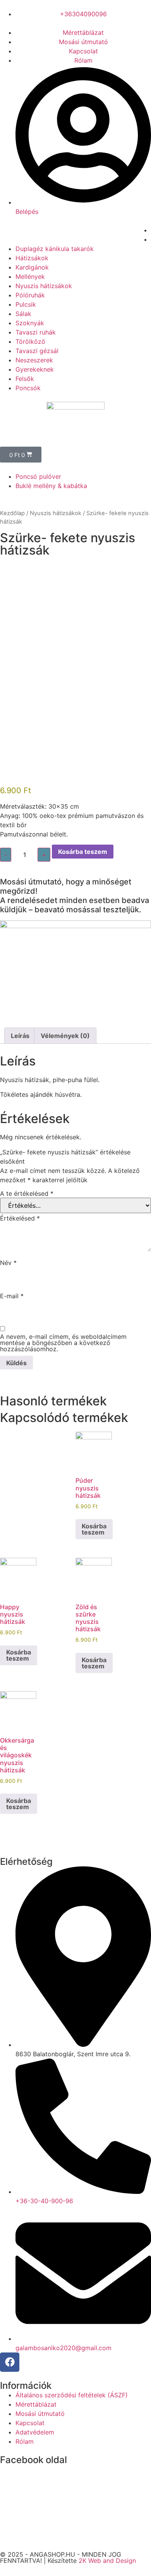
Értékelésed (20, 1218)
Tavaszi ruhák (36, 332)
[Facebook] (10, 2362)
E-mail (12, 1296)
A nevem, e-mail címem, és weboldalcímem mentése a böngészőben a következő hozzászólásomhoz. (63, 1343)
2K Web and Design (107, 2561)
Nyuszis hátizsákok (44, 286)
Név (8, 1263)
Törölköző (30, 341)
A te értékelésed (27, 1193)
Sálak (23, 314)
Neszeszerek (34, 360)
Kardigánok (32, 267)
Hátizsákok (32, 258)
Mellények (30, 277)
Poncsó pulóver (38, 476)
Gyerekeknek (35, 369)
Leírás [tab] (20, 1036)
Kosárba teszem (83, 852)
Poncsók (28, 388)
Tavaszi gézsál (37, 351)
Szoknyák (30, 323)
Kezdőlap (12, 513)
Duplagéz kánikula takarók (55, 249)
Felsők (25, 379)
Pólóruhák (30, 295)
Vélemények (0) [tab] (65, 1036)
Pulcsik (26, 304)
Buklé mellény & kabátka (51, 486)
